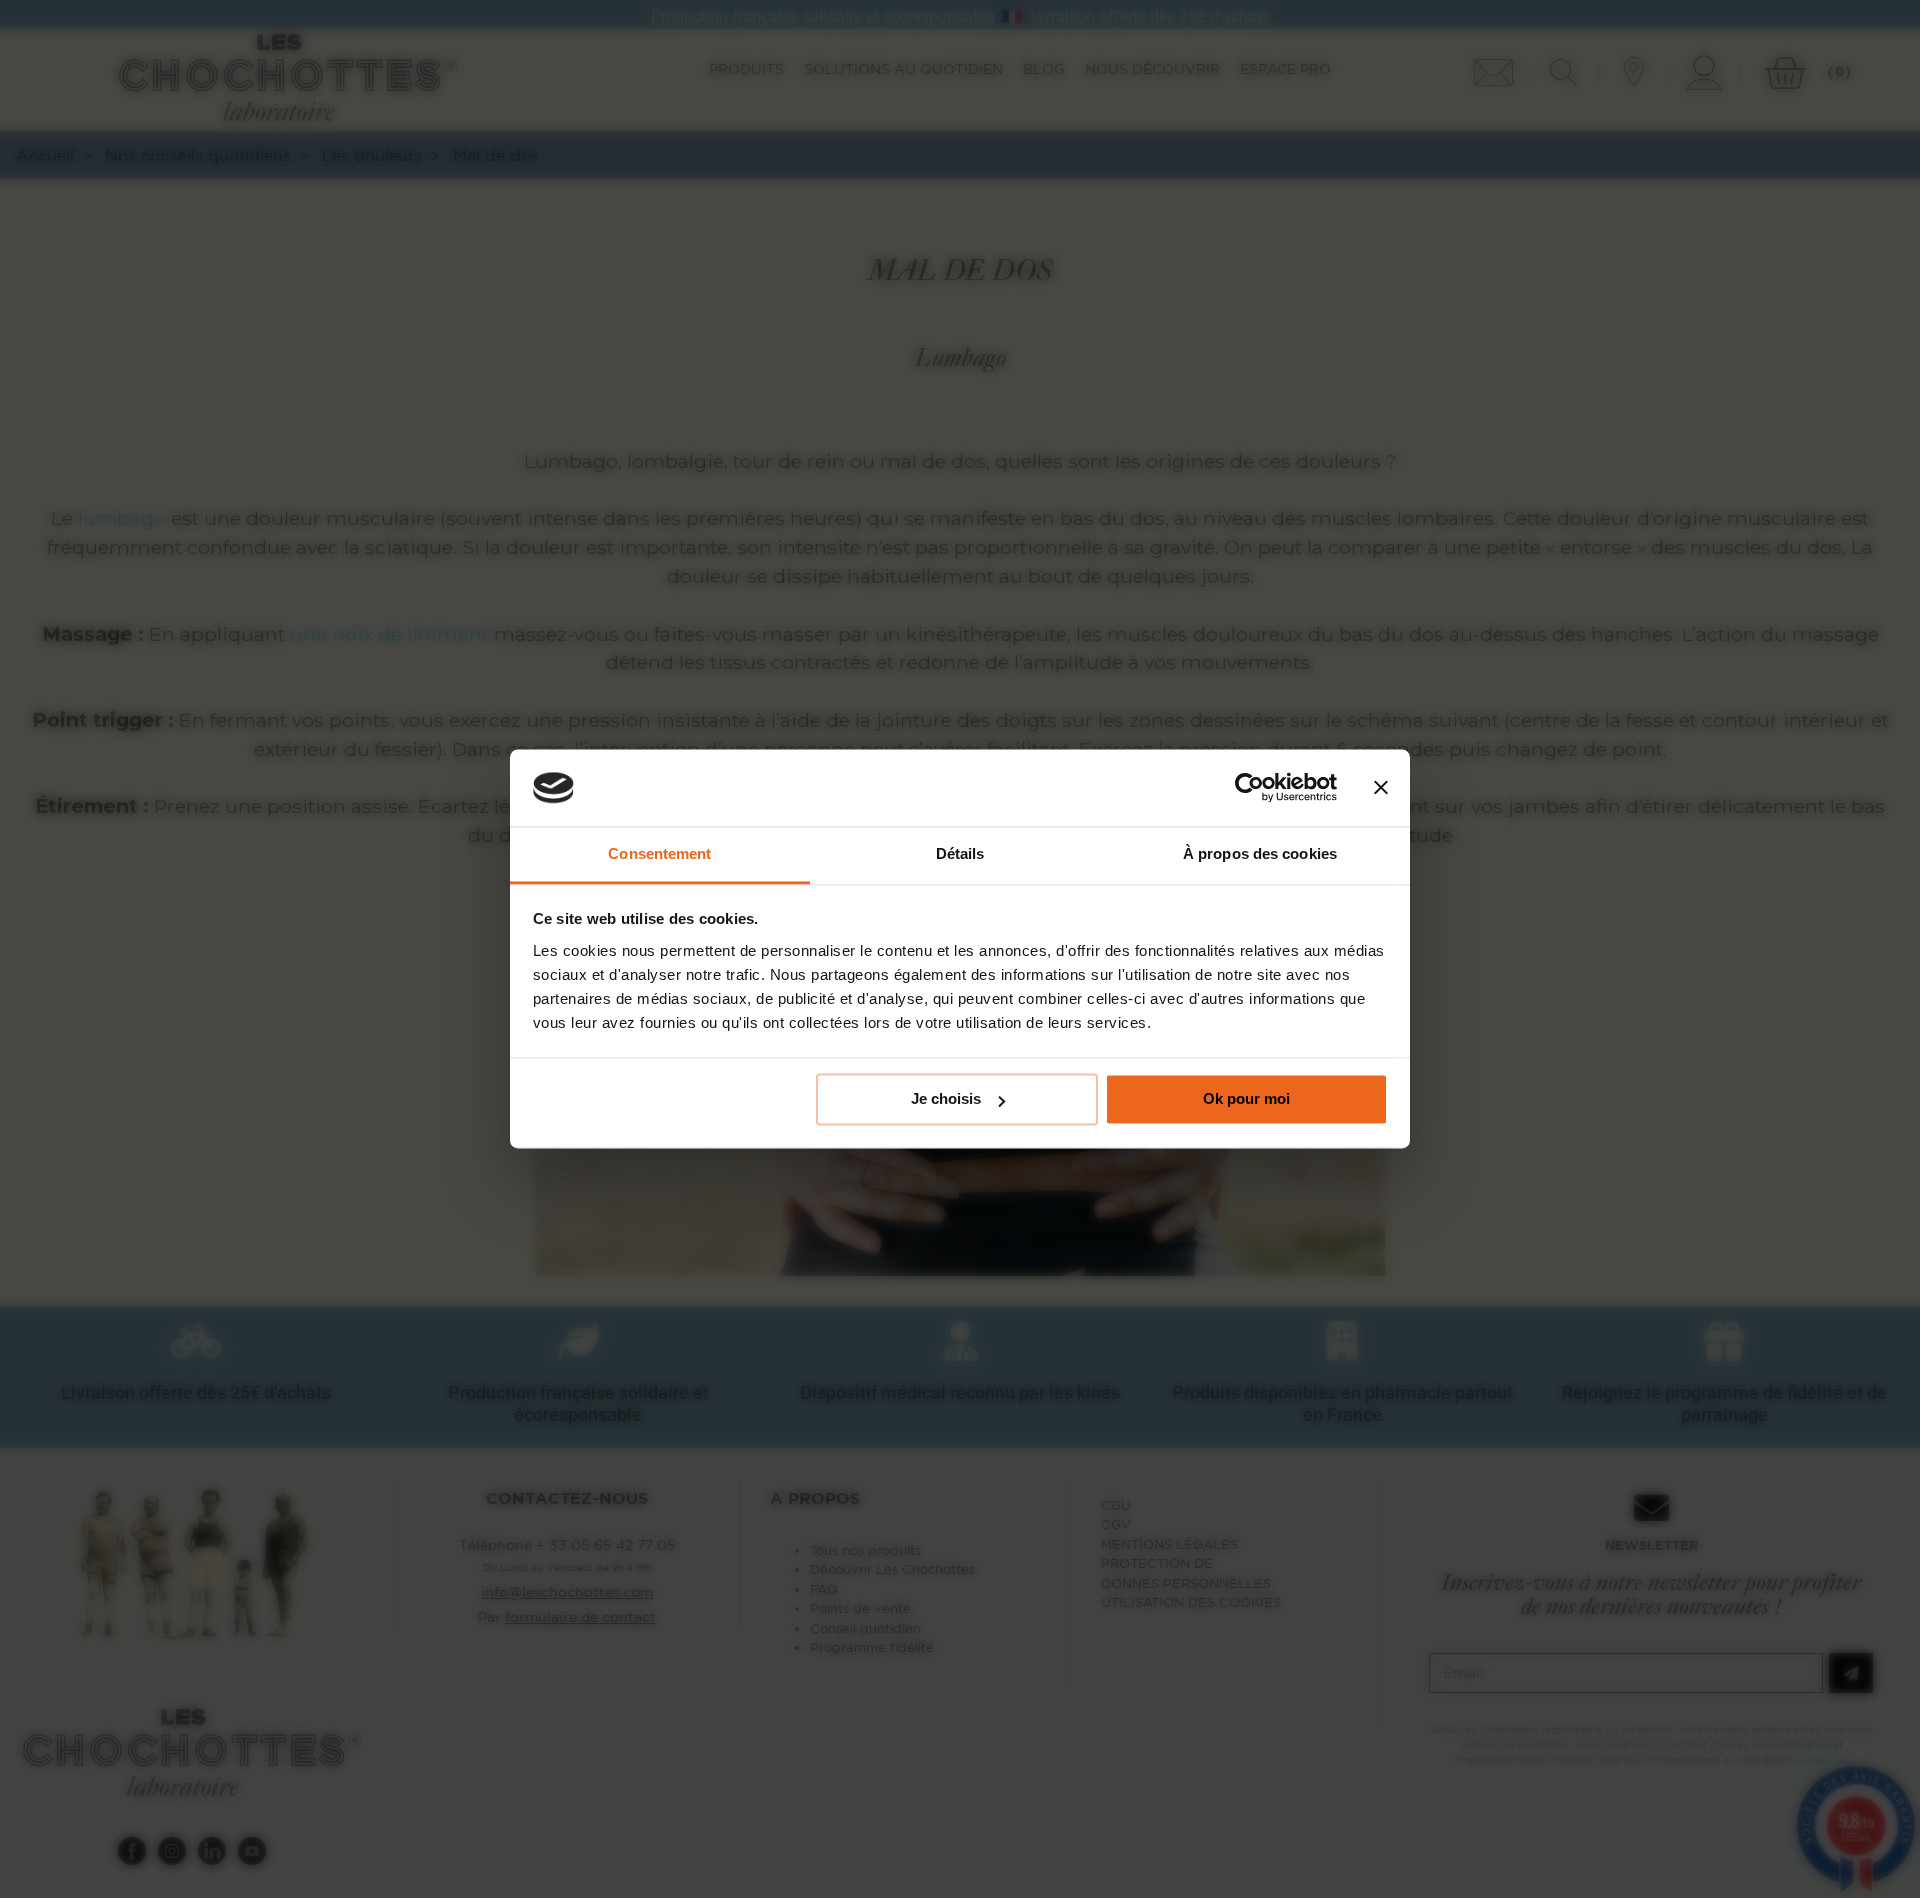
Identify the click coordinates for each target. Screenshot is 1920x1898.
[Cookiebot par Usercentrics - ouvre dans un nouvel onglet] (1249, 788)
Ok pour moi (1246, 1099)
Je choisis (946, 1099)
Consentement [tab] (659, 853)
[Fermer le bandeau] (1381, 788)
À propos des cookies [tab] (1260, 853)
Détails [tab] (960, 853)
